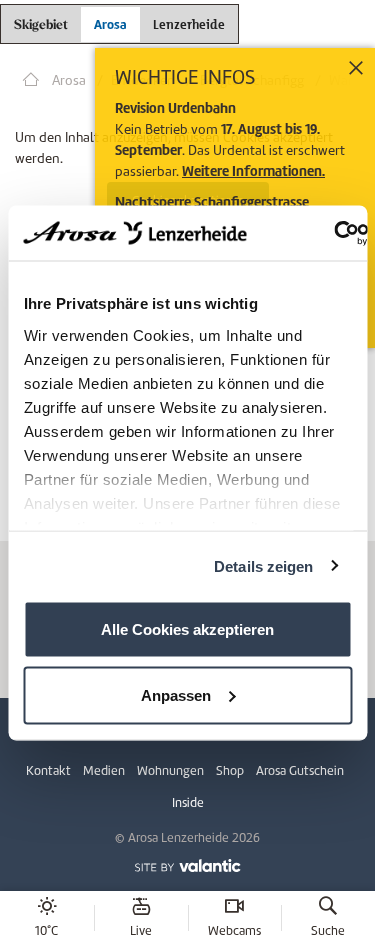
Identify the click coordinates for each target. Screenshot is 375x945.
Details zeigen (263, 565)
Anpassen (176, 694)
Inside (188, 802)
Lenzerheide (189, 22)
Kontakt (48, 770)
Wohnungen (170, 770)
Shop (230, 770)
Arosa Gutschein (300, 770)
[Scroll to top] (341, 855)
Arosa (110, 24)
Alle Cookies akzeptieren (187, 629)
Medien (104, 770)
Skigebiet (41, 25)
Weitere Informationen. (253, 171)
